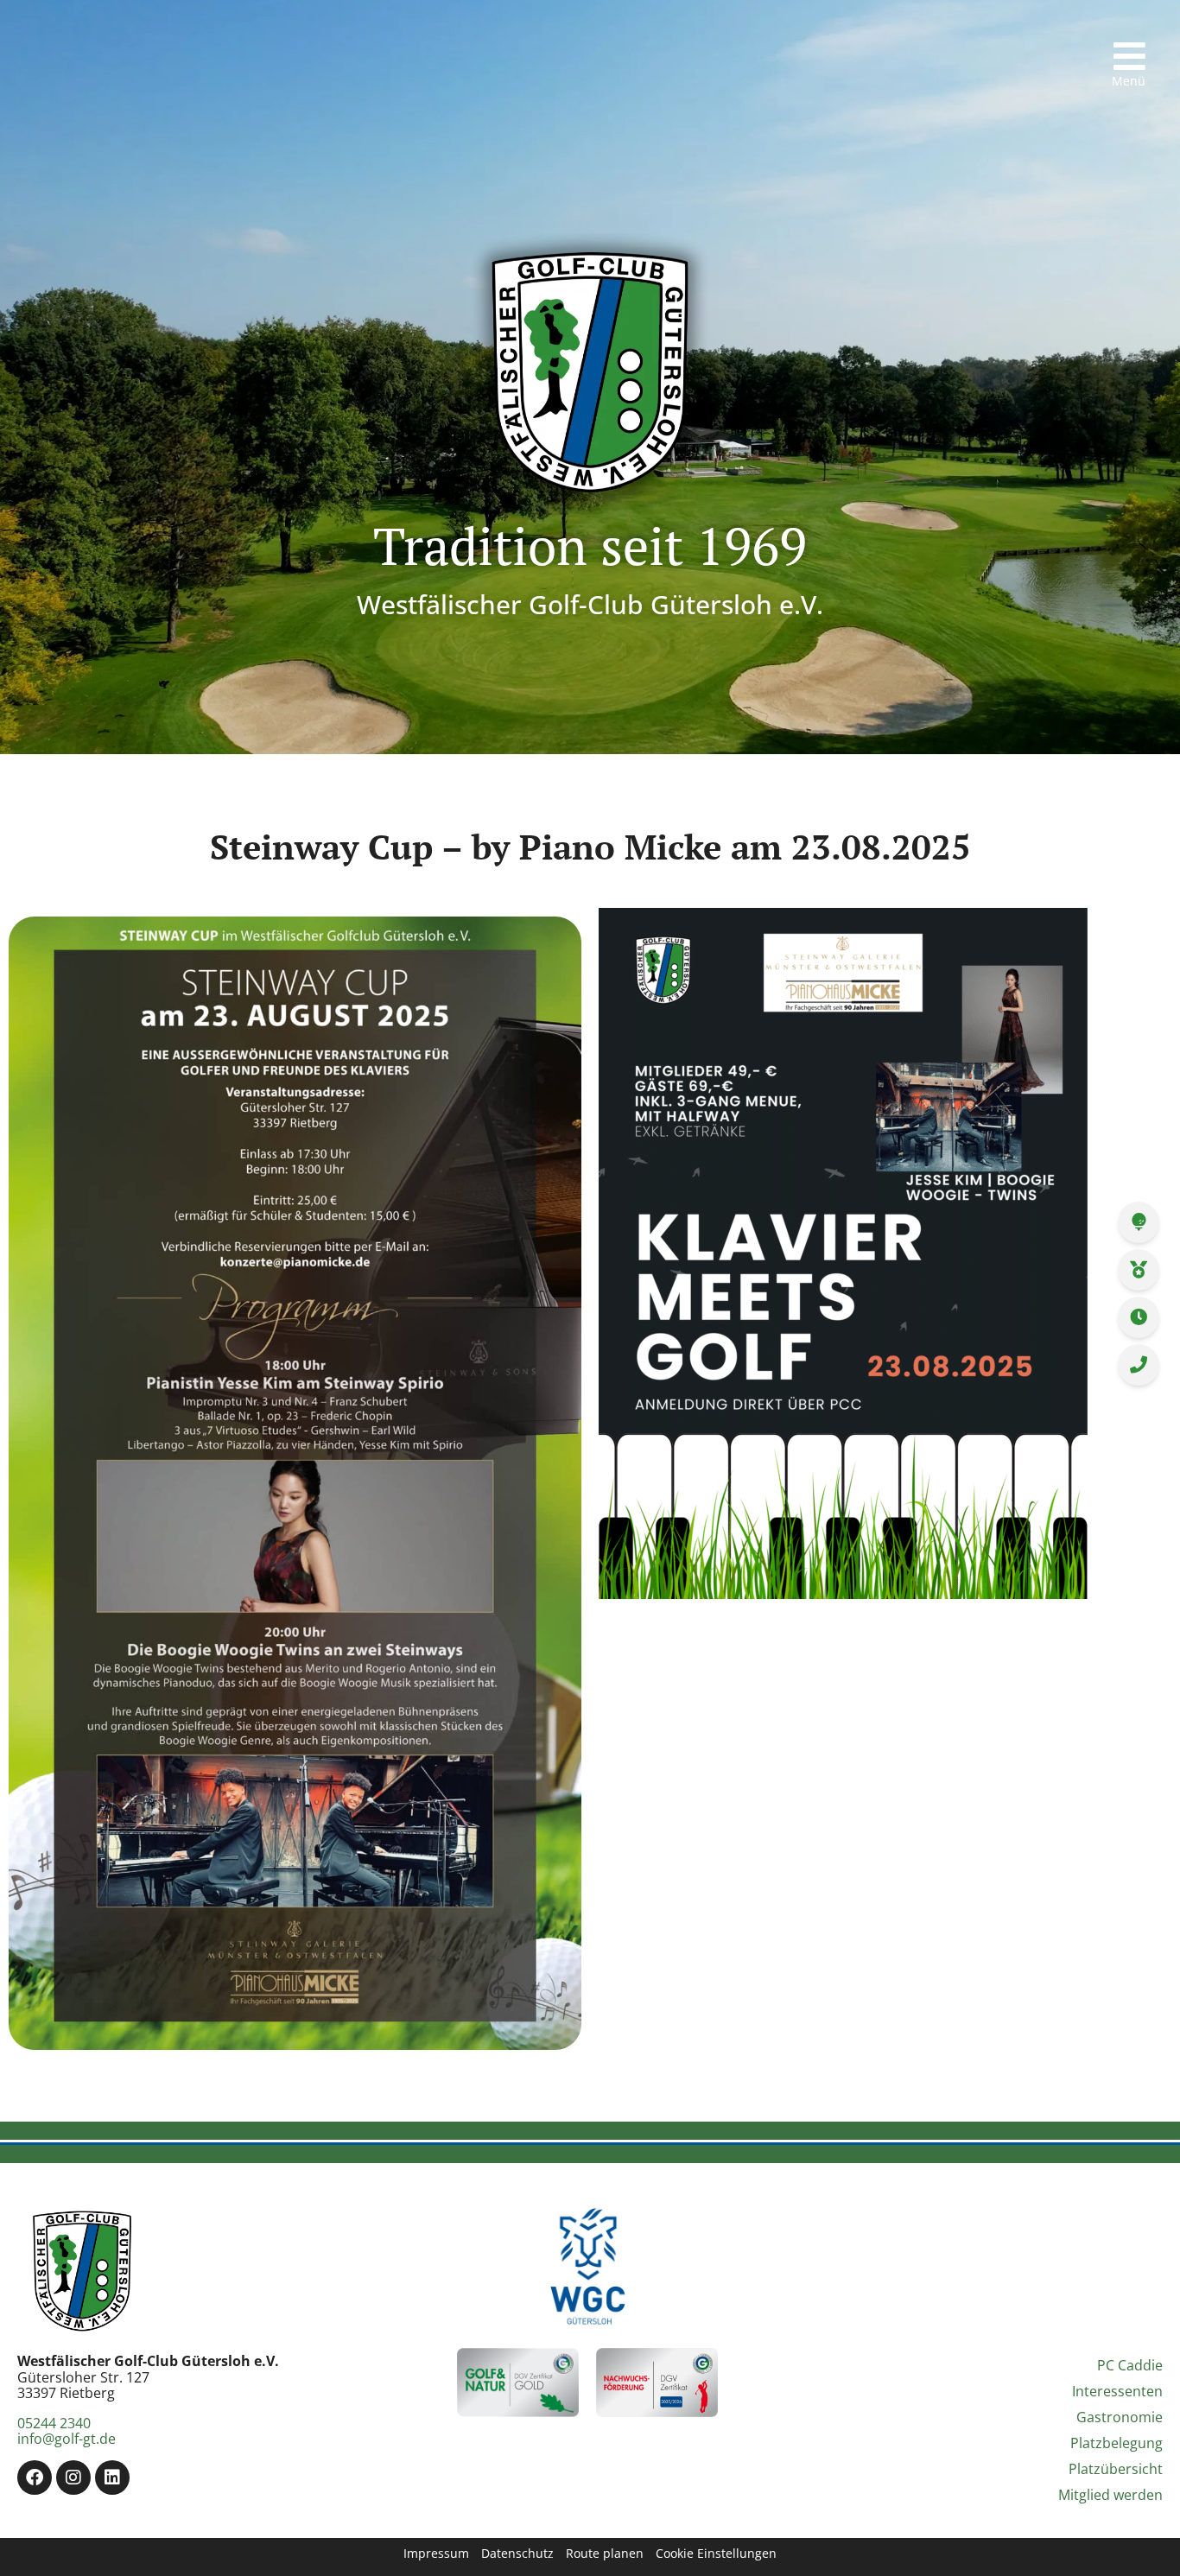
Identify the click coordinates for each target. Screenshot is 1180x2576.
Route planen (605, 2554)
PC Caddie (1130, 2365)
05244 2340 (54, 2423)
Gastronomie (1120, 2417)
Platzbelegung (1117, 2443)
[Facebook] (35, 2478)
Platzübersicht (1116, 2469)
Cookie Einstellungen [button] (716, 2554)
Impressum (436, 2554)
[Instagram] (73, 2478)
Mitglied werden (1110, 2495)
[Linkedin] (112, 2478)
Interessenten (1117, 2391)
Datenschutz (517, 2554)
